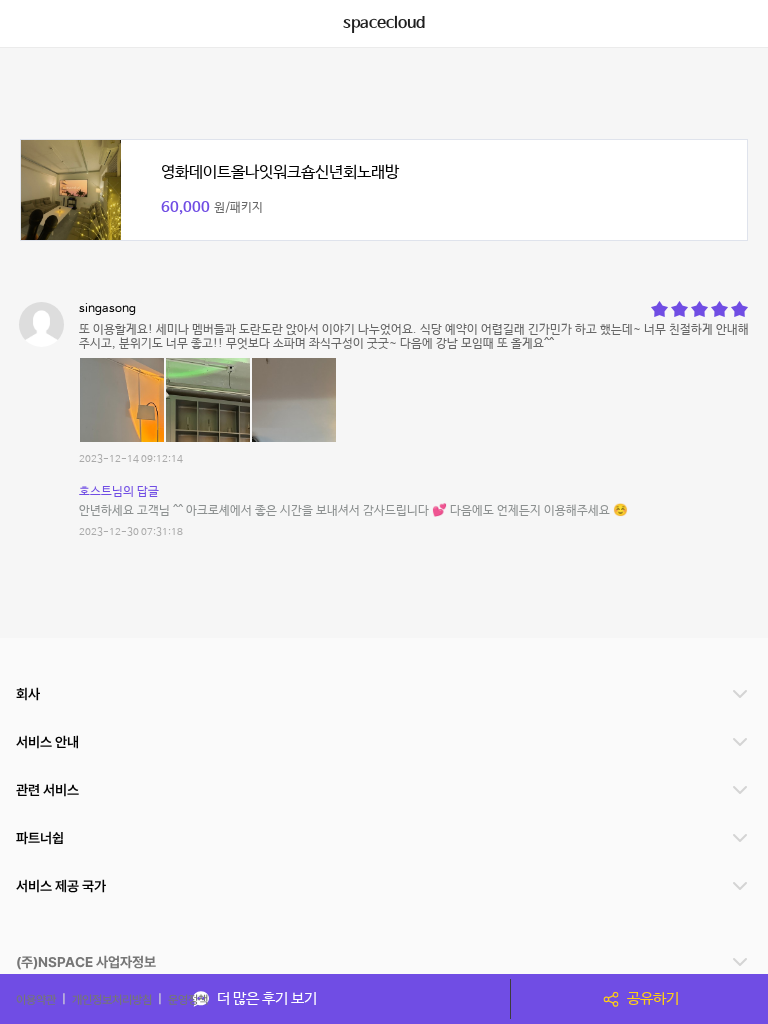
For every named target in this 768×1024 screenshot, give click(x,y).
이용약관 (36, 999)
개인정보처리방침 (112, 999)
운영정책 (188, 999)
